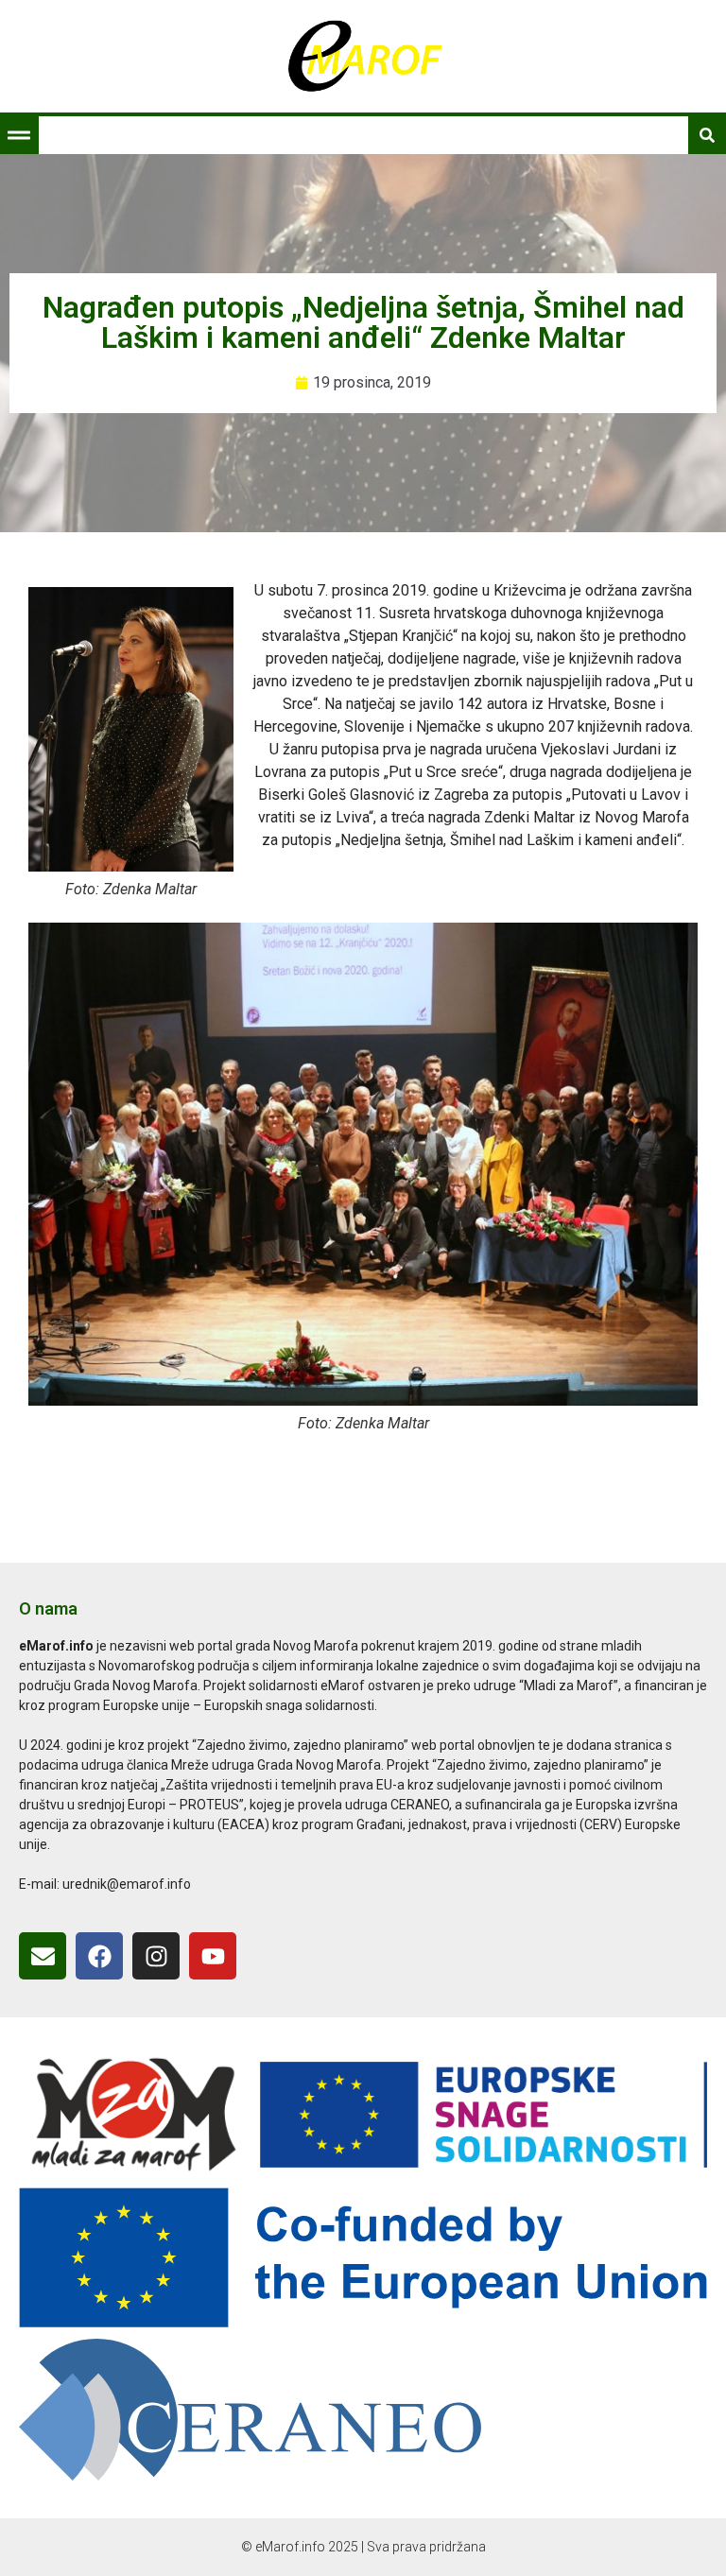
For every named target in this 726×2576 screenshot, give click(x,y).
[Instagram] (156, 1956)
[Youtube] (213, 1956)
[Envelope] (43, 1956)
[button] (19, 135)
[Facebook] (99, 1956)
